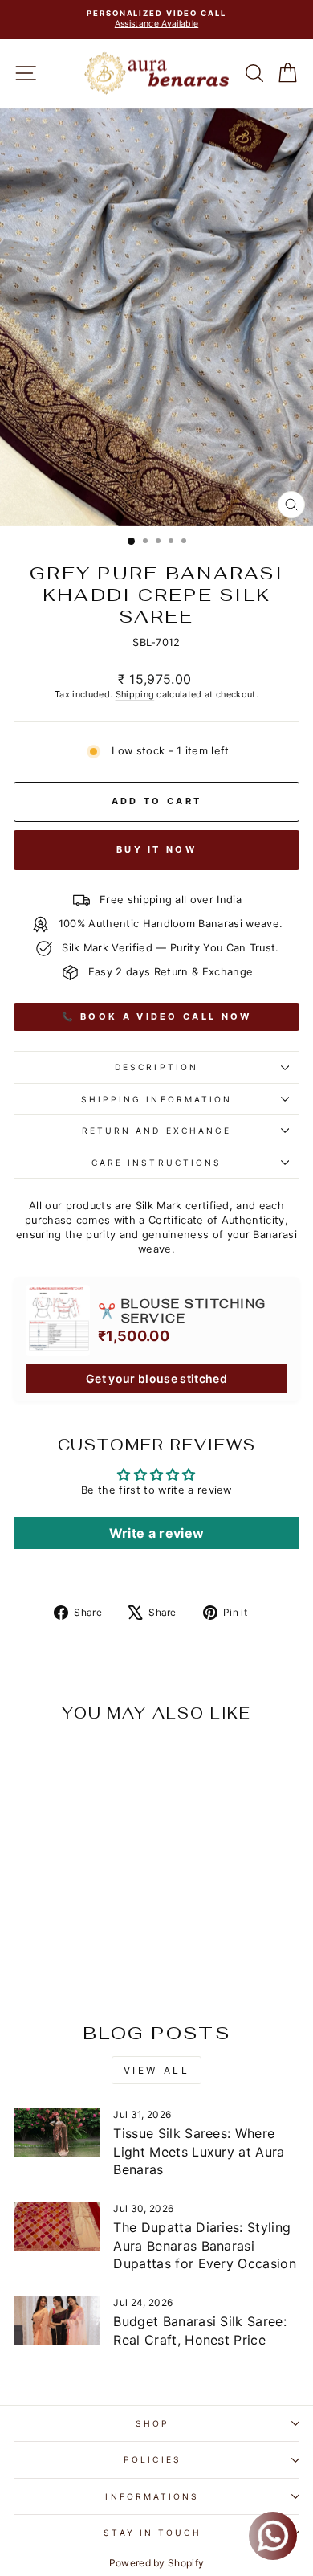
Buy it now (156, 849)
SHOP (152, 2423)
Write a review (157, 1533)
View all (157, 2070)
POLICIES (152, 2459)
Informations (152, 2496)
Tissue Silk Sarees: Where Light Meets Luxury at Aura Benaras (199, 2151)
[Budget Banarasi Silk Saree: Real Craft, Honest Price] (57, 2320)
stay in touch (152, 2533)
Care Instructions (157, 1163)
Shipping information (157, 1099)
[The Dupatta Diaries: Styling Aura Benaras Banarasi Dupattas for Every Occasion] (57, 2226)
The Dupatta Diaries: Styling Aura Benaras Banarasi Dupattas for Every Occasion (205, 2245)
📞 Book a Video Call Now (157, 1016)
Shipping (135, 694)
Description (156, 1067)
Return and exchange (157, 1131)
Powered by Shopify (157, 2563)
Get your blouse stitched (156, 1378)
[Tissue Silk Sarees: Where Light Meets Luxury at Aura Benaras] (57, 2132)
